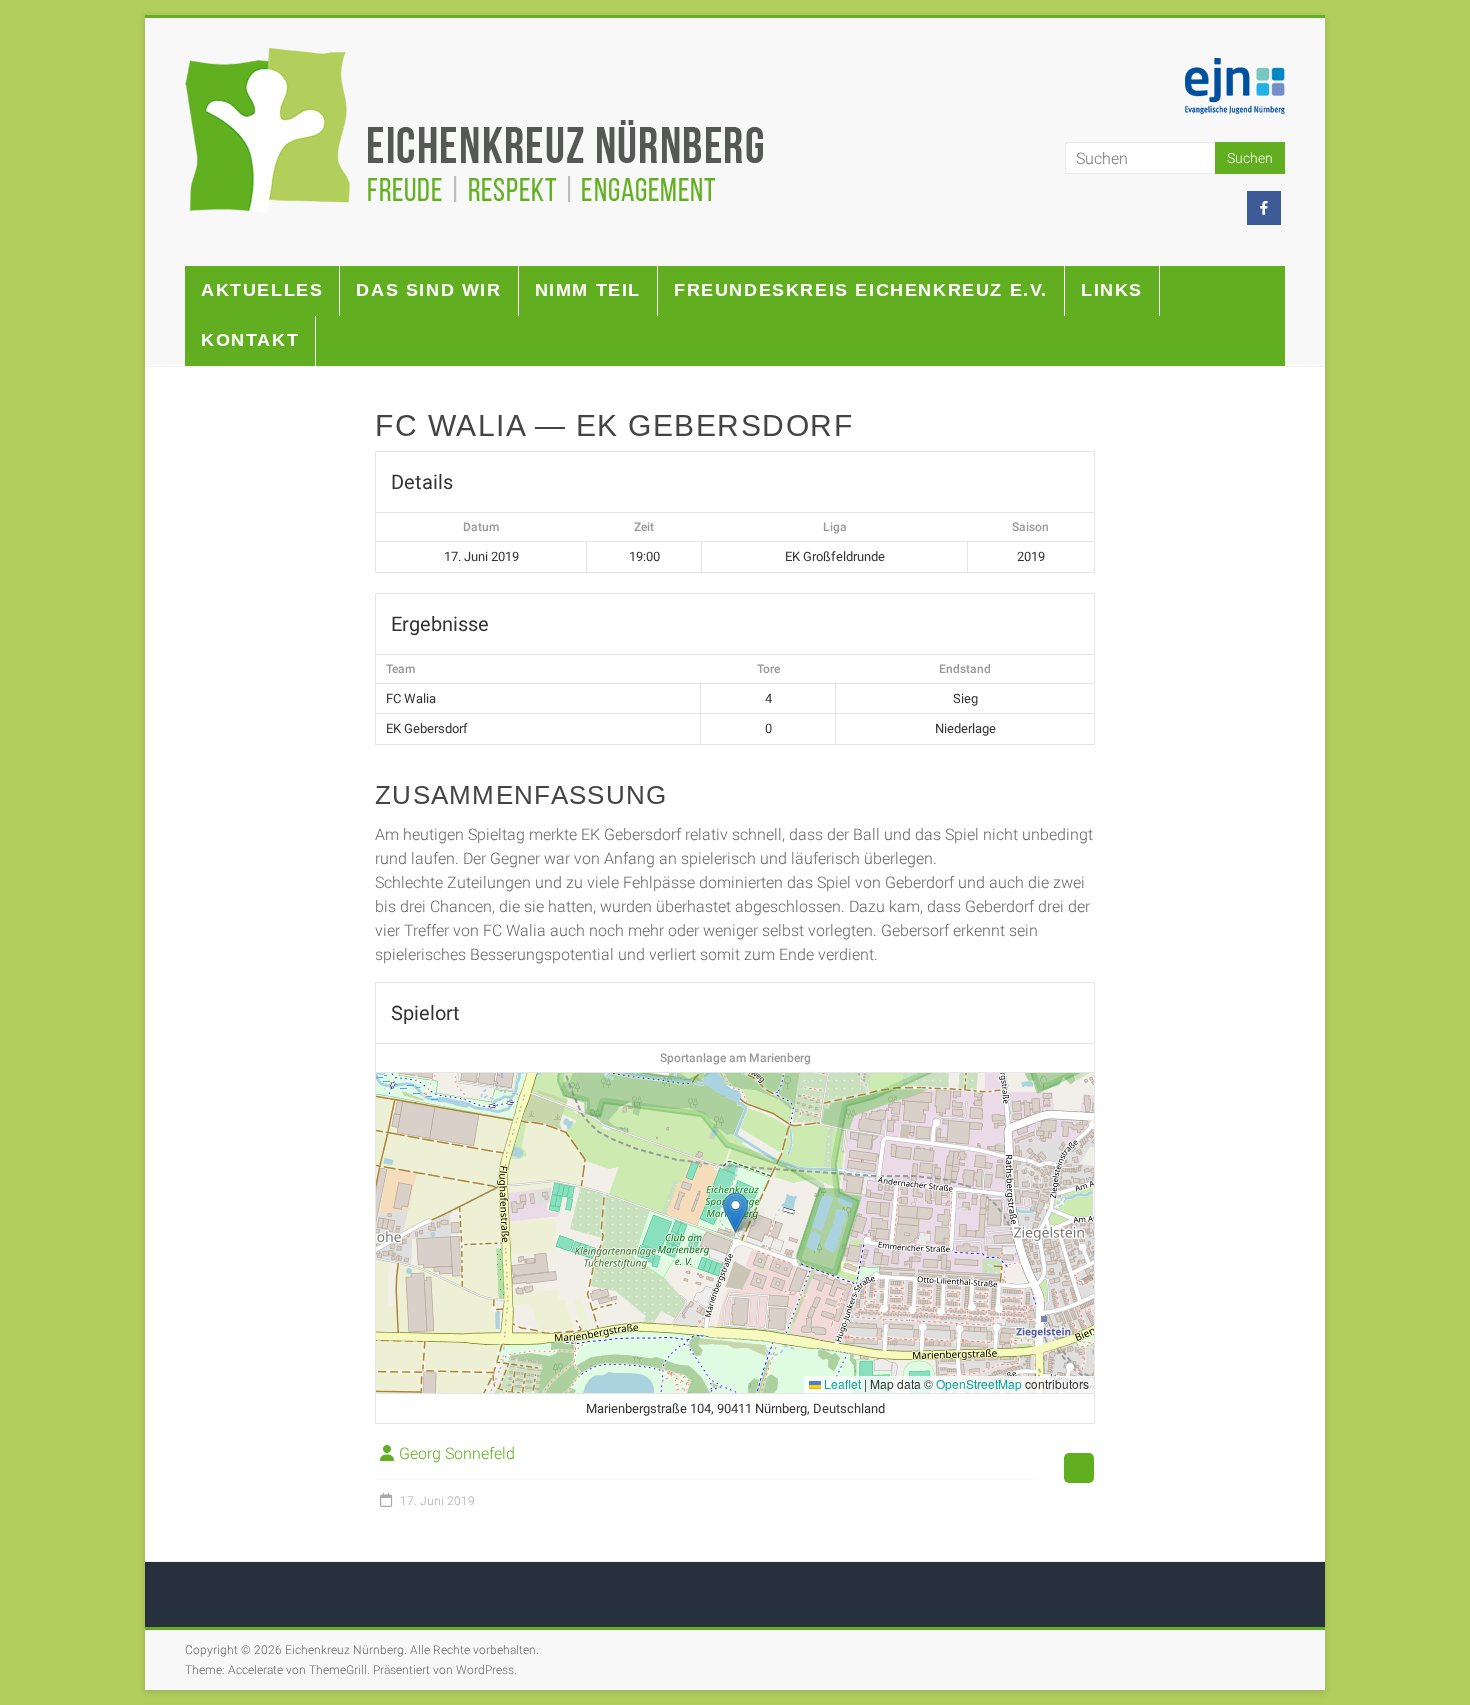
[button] (735, 1212)
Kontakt (250, 340)
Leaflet (841, 1383)
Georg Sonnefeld (457, 1453)
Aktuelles (262, 290)
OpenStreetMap (979, 1383)
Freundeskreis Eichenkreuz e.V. (861, 290)
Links (1112, 290)
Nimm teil (588, 290)
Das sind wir (428, 290)
